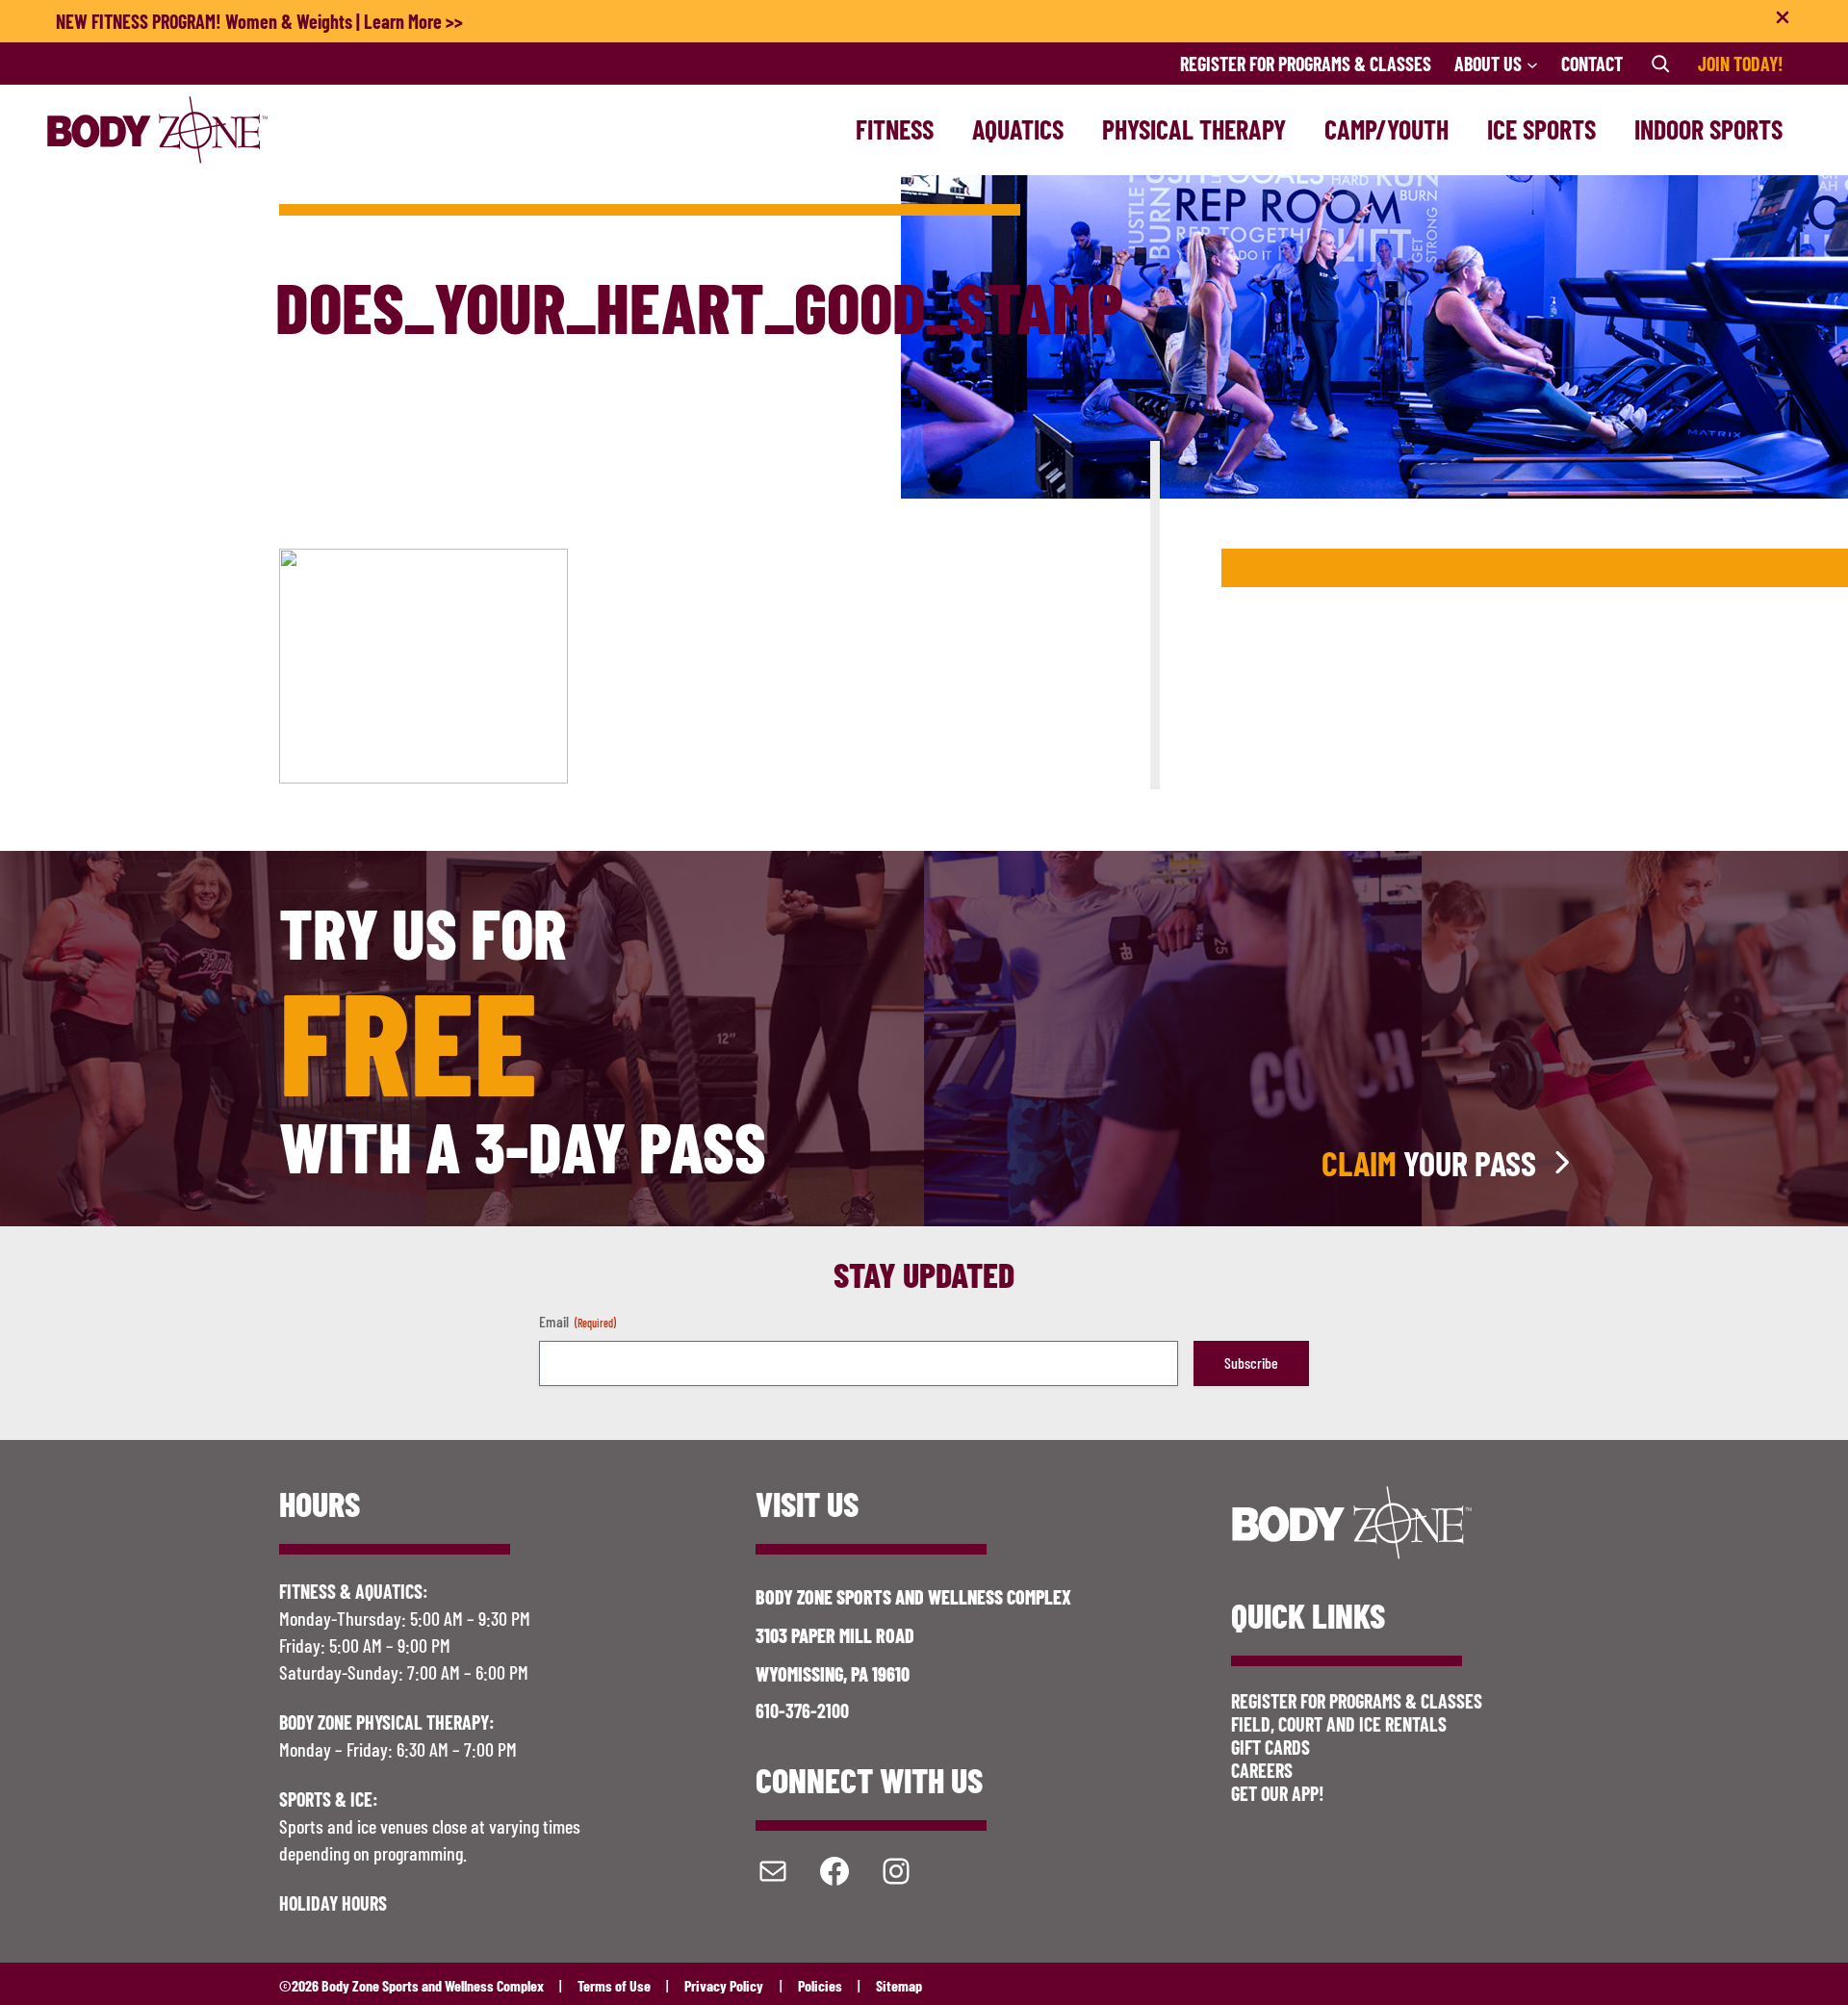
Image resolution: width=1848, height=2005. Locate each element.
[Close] (1783, 21)
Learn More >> (413, 21)
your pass (1429, 1163)
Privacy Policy (724, 1985)
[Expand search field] (1660, 64)
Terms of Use (614, 1985)
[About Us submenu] (1532, 64)
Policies (820, 1985)
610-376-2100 (802, 1710)
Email (577, 1321)
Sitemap (899, 1985)
